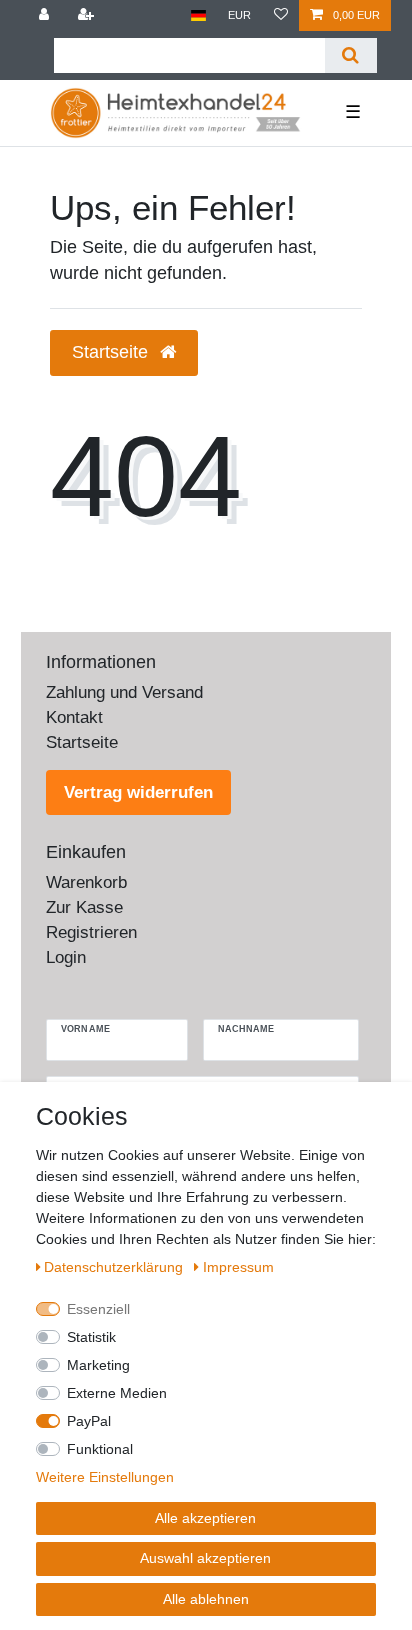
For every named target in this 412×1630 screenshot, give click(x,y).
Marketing (98, 1365)
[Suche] (350, 55)
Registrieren (91, 932)
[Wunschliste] (281, 15)
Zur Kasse (84, 907)
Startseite (82, 742)
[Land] (198, 15)
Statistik (91, 1337)
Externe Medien (117, 1393)
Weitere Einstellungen (105, 1477)
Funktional (100, 1449)
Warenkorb (86, 882)
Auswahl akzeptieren (205, 1558)
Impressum (238, 1267)
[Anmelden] (46, 15)
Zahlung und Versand (124, 692)
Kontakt (74, 717)
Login (66, 957)
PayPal (89, 1421)
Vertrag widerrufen (138, 792)
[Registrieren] (87, 15)
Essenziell (98, 1309)
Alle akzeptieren (205, 1518)
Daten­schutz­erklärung (115, 1267)
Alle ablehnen (206, 1599)
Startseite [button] (112, 352)
